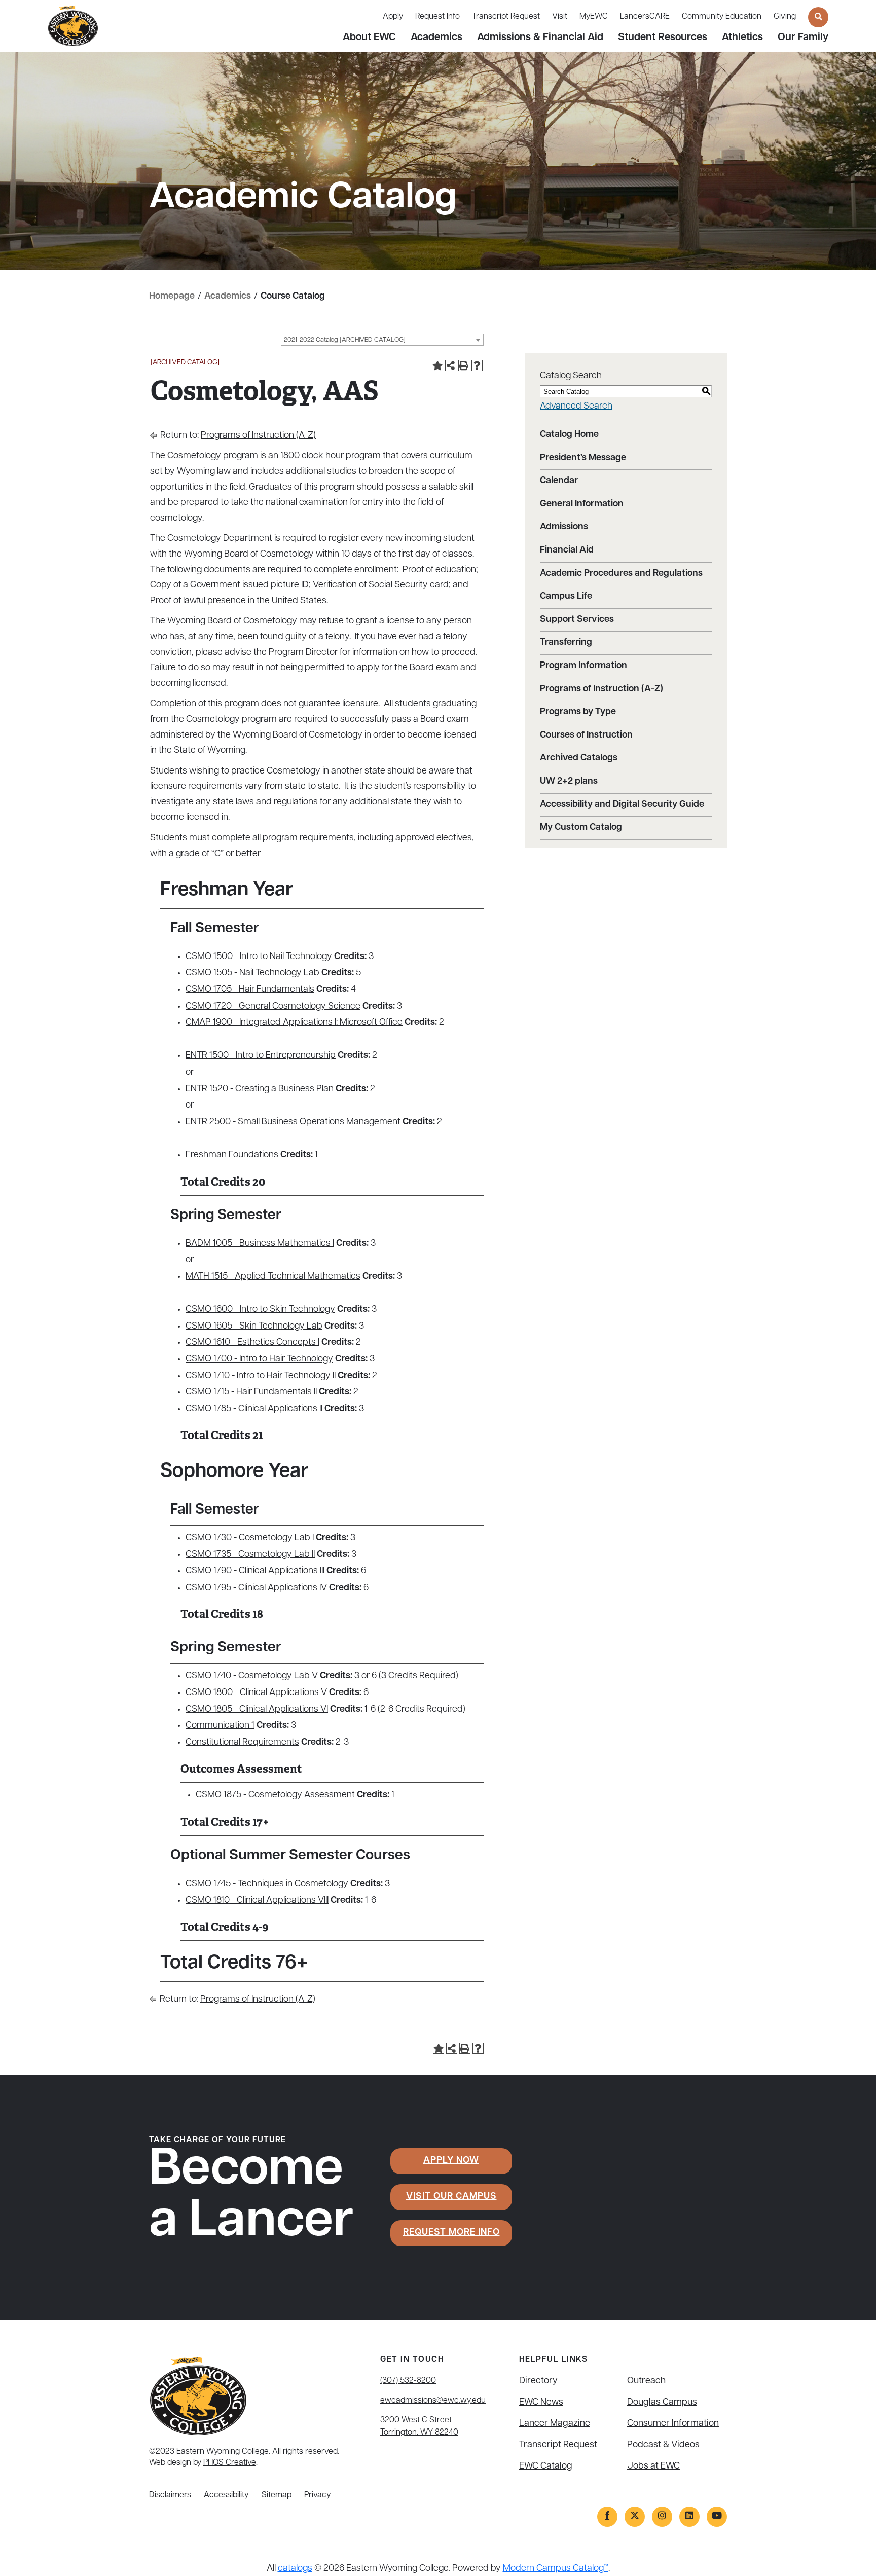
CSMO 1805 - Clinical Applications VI (257, 1710)
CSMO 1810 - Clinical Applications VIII (257, 1901)
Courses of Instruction (586, 735)
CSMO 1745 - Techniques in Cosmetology (267, 1884)
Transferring (566, 643)
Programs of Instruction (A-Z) (258, 436)
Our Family (803, 38)
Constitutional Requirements (242, 1743)
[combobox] (382, 340)
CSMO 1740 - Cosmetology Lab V (252, 1676)
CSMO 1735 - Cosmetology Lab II (250, 1555)
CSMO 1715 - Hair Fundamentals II (251, 1392)
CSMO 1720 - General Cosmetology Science (273, 1007)
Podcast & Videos (663, 2445)
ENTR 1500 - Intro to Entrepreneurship (261, 1056)
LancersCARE (645, 17)
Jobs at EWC (653, 2467)
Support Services (577, 620)
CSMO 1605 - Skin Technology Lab (254, 1327)
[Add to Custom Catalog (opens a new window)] (437, 365)
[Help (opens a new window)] (477, 365)
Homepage (172, 297)
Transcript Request (506, 17)
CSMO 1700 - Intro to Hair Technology (259, 1359)
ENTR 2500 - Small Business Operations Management (293, 1122)
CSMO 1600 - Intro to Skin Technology (260, 1310)
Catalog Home (569, 435)
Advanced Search (576, 407)
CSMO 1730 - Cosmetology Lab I (250, 1538)
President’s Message (583, 458)
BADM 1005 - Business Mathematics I (260, 1244)
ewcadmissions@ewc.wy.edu (433, 2401)
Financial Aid (567, 550)
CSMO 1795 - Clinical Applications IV (256, 1588)
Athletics (742, 38)
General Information (582, 504)
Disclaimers (170, 2495)
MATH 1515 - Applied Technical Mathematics (273, 1277)
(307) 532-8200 (408, 2381)
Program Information (583, 666)
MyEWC (594, 17)
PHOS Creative (230, 2463)
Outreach (646, 2381)
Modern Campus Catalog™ (556, 2569)
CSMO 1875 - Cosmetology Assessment (275, 1795)
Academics (436, 38)
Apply (393, 17)
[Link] (607, 2517)
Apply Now (451, 2161)
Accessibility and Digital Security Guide (622, 805)
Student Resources (663, 38)
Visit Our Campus (451, 2197)
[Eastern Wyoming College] (73, 26)
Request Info (437, 17)
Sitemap (277, 2495)
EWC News (541, 2403)
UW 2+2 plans (569, 782)
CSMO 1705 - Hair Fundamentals (250, 990)
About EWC (369, 38)
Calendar (559, 481)
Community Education (722, 17)
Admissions (564, 527)
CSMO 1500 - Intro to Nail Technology (259, 957)
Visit (560, 17)
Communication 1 (220, 1726)
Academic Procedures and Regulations (621, 574)
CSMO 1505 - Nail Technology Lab (252, 973)
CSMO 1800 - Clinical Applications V (256, 1693)
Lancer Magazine (555, 2424)
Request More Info (451, 2233)
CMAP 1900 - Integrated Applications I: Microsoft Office (294, 1023)
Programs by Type (578, 712)
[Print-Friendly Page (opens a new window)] (464, 365)
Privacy (318, 2495)
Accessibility (226, 2495)
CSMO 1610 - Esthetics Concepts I (252, 1343)
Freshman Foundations (232, 1155)
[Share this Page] (451, 365)
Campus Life (566, 597)
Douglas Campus (662, 2403)
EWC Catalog (546, 2467)
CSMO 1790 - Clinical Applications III (255, 1571)
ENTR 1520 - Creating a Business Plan (260, 1089)
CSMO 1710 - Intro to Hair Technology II (261, 1376)
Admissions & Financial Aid (540, 38)
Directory (538, 2381)
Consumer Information (673, 2424)
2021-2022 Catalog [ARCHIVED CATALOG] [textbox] (345, 340)
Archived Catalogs (579, 758)
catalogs (295, 2569)
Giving (785, 17)
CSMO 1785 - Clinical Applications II (254, 1409)
